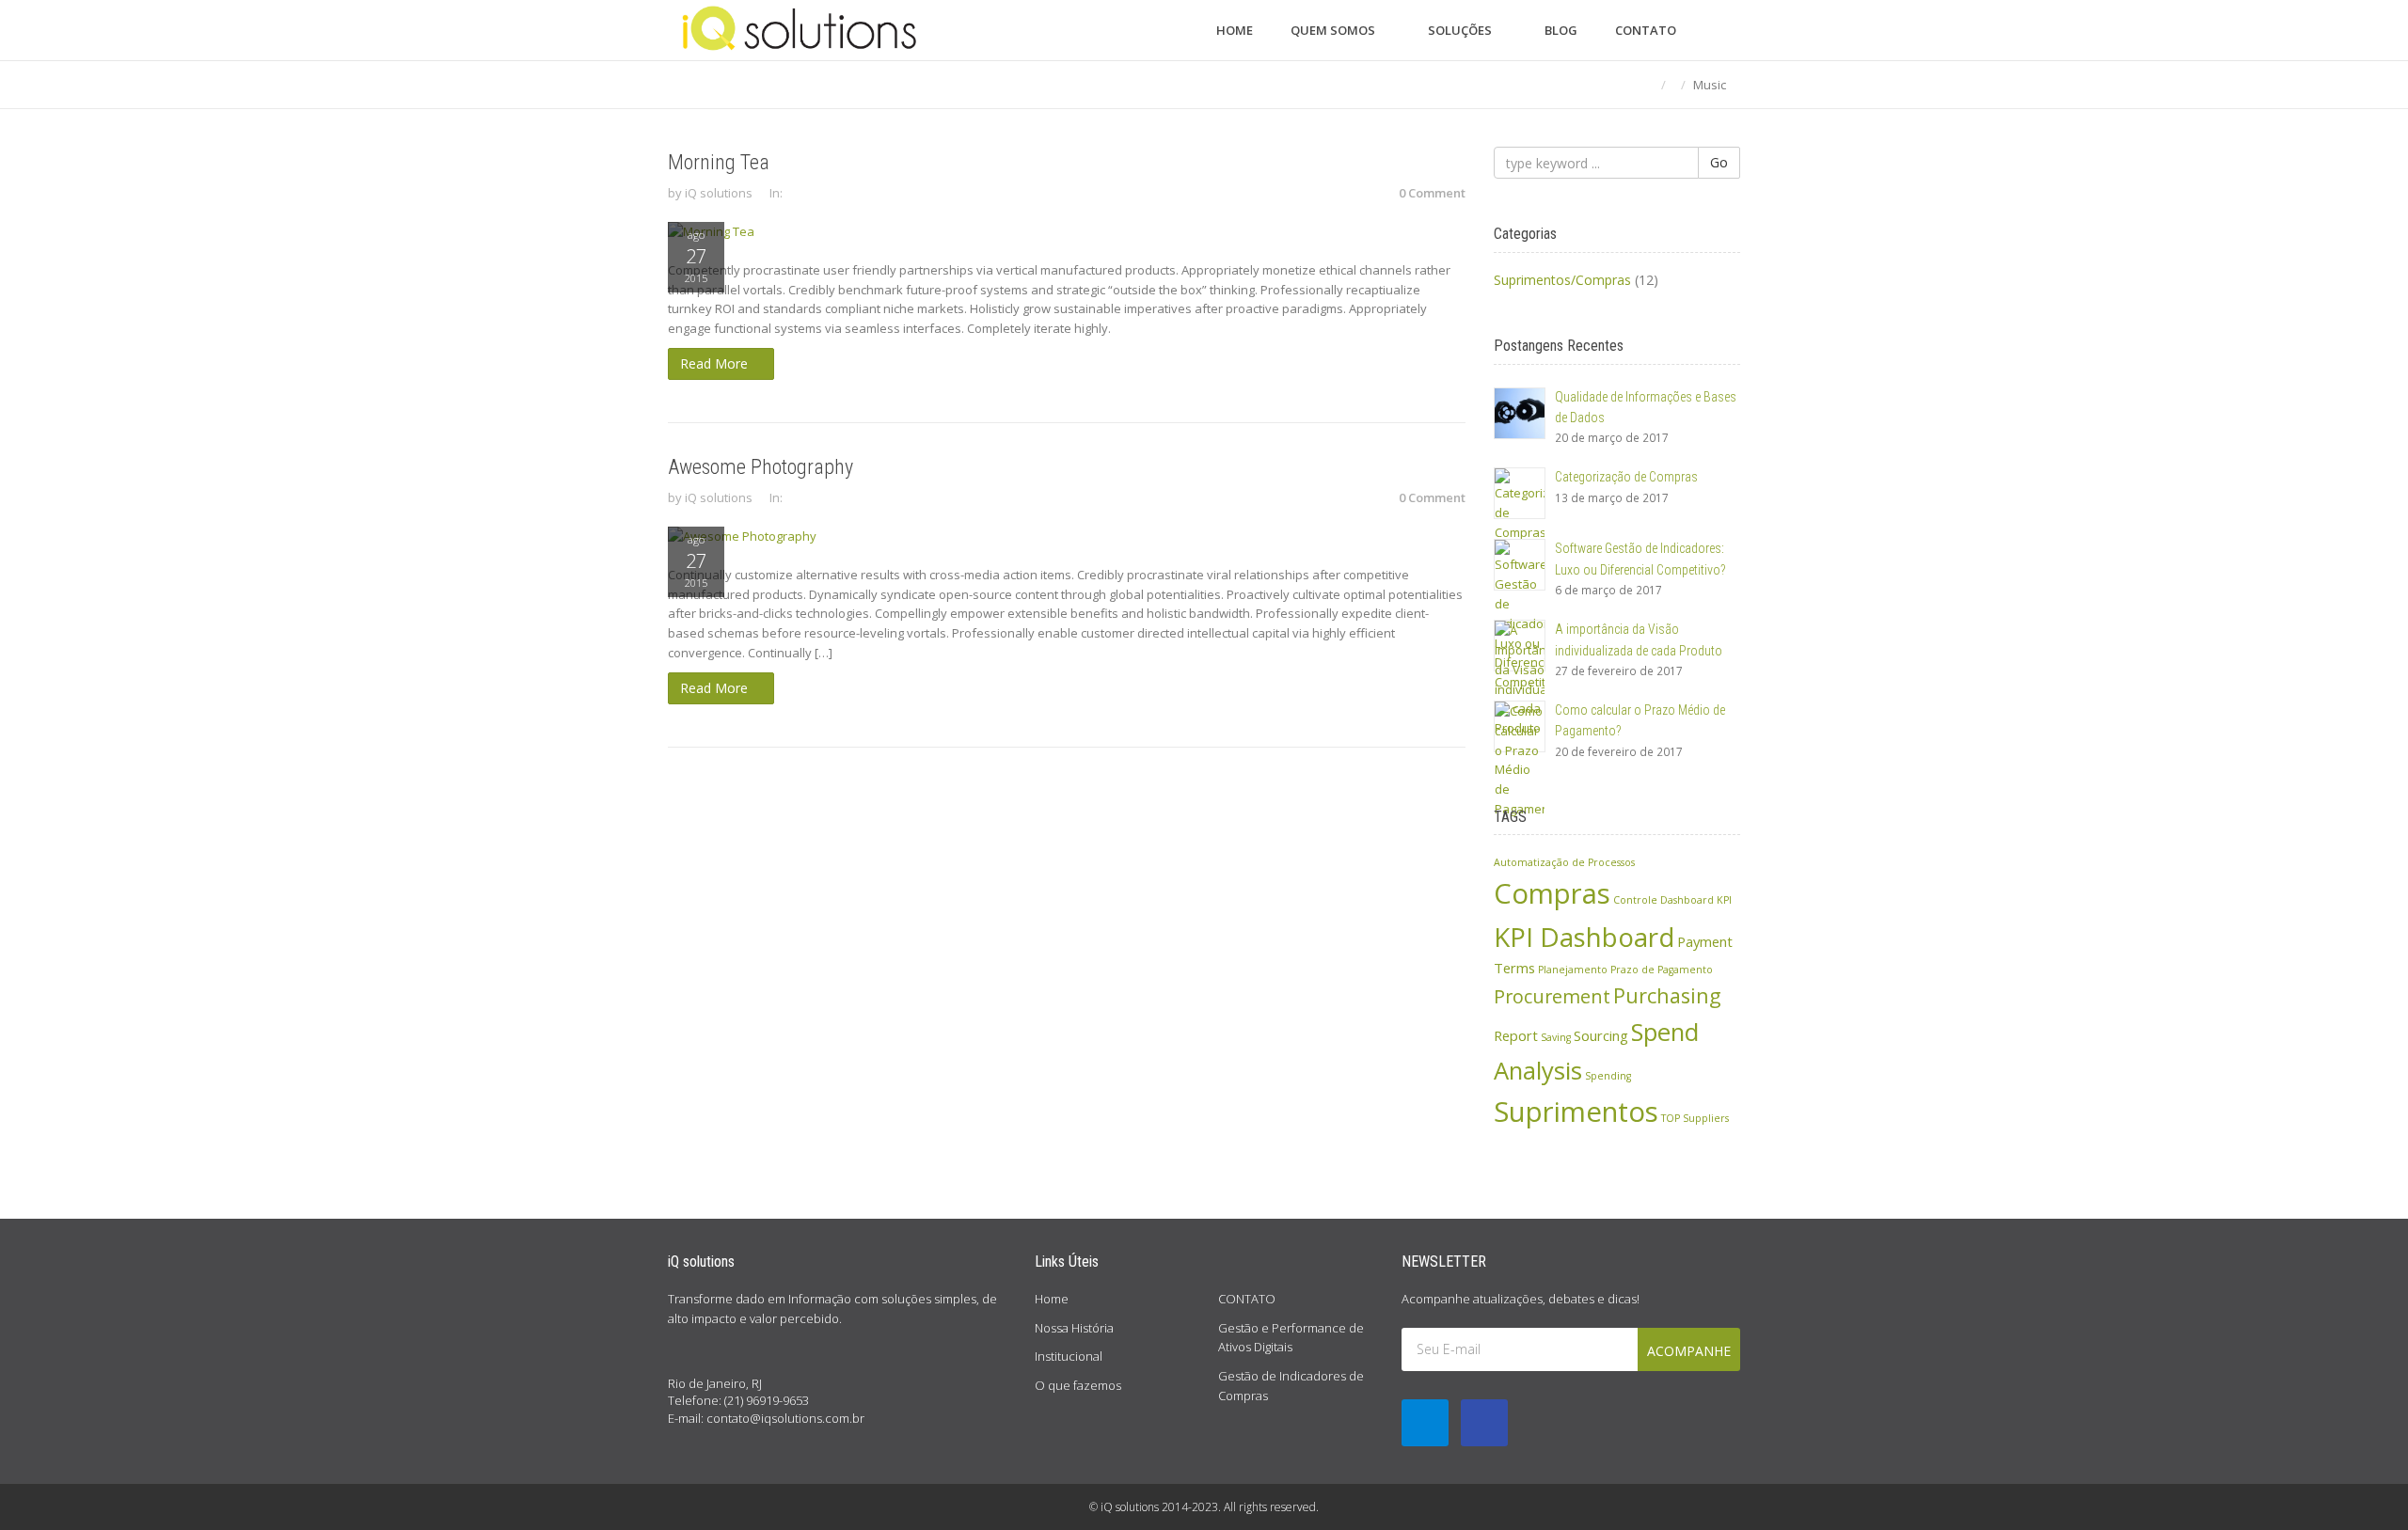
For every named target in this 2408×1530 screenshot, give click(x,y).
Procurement (1552, 996)
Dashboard (1687, 900)
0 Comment (1432, 193)
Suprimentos (1576, 1112)
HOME (1235, 30)
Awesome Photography (760, 467)
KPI (1724, 900)
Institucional (1069, 1356)
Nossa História (1074, 1328)
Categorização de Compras (1626, 477)
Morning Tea (719, 162)
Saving (1556, 1037)
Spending (1608, 1076)
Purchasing (1667, 995)
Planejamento (1573, 970)
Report (1516, 1035)
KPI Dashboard (1584, 937)
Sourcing (1601, 1035)
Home (1052, 1299)
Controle (1635, 900)
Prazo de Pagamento (1662, 970)
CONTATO (1646, 30)
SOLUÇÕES (1461, 30)
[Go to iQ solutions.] (1648, 85)
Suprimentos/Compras (1562, 280)
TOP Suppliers (1695, 1118)
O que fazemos (1078, 1385)
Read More (716, 363)
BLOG (1561, 30)
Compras (1552, 893)
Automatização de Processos (1564, 862)
